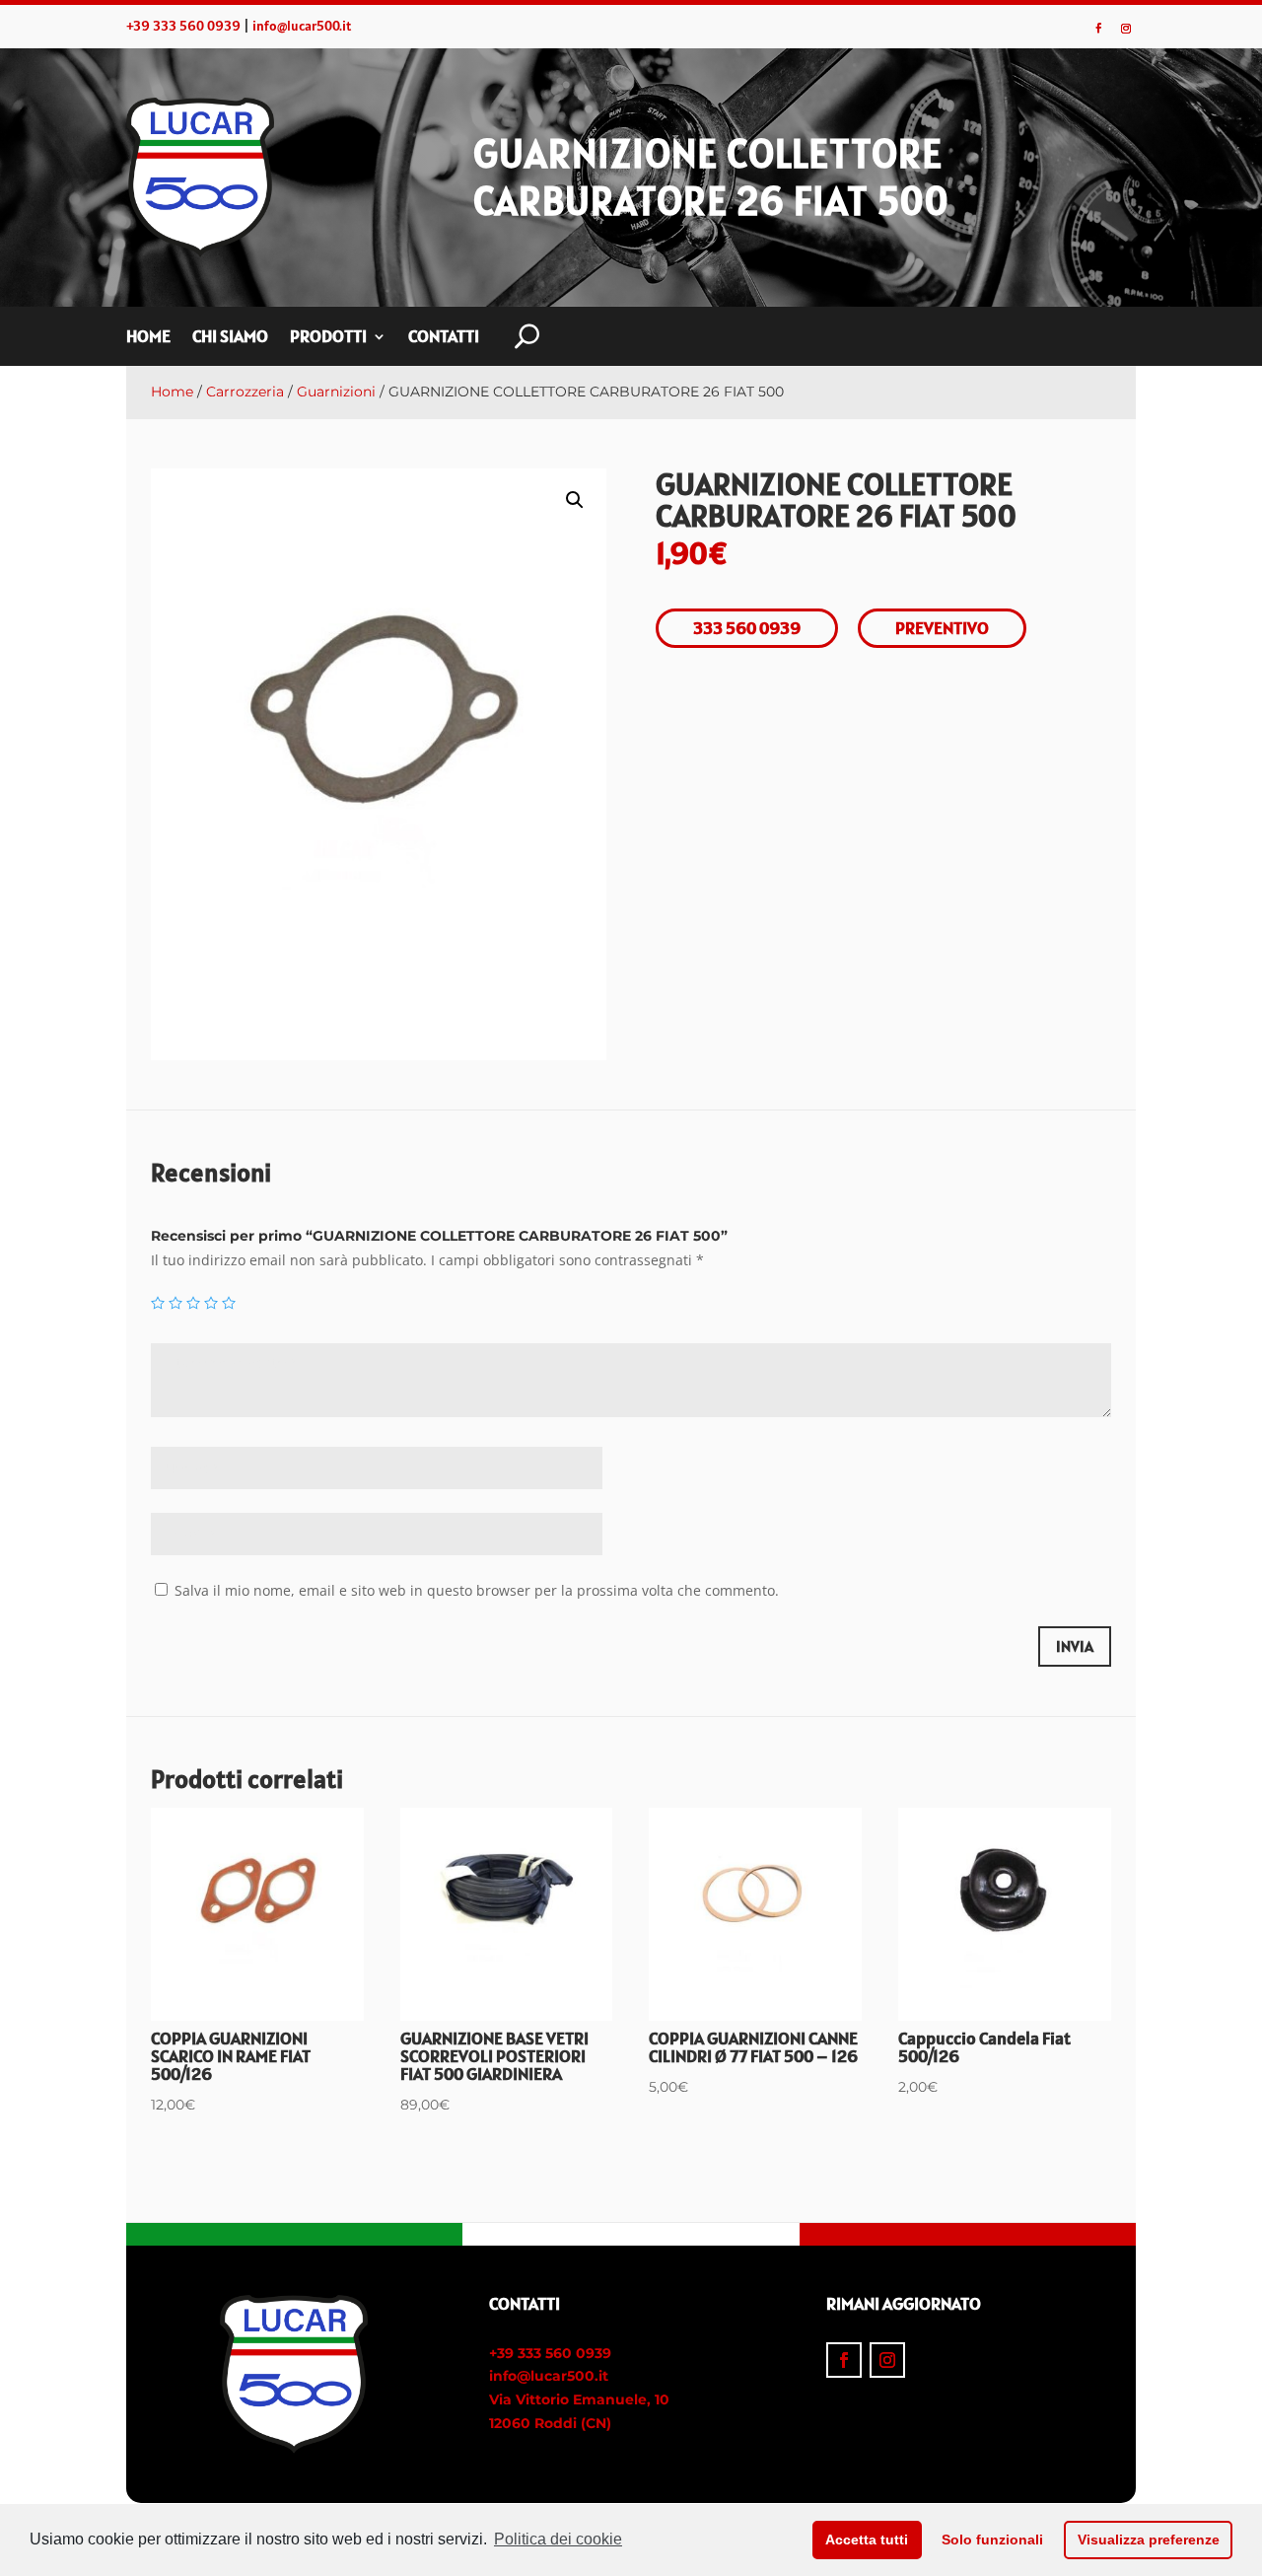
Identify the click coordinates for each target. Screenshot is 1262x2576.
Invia (1075, 1646)
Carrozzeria (245, 392)
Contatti (444, 338)
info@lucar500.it (302, 26)
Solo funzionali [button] (992, 2540)
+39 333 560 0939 (183, 26)
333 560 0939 (747, 628)
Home (148, 338)
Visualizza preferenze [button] (1149, 2540)
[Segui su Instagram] (1126, 29)
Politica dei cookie (558, 2539)
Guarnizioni (336, 392)
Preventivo (942, 628)
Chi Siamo (230, 338)
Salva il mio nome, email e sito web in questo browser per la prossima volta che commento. (477, 1590)
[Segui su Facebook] (1098, 29)
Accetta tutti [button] (867, 2540)
